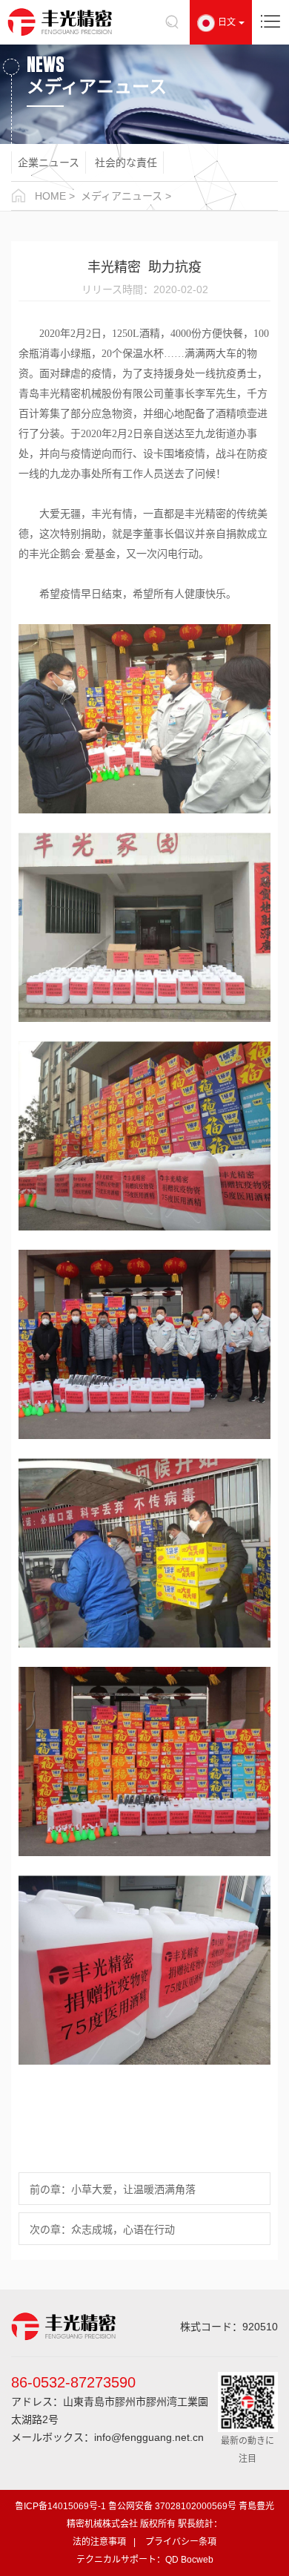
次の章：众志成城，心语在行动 (102, 2229)
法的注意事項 (99, 2542)
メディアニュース (122, 196)
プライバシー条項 (181, 2542)
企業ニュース (49, 163)
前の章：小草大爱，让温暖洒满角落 (113, 2189)
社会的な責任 (126, 163)
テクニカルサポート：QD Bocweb (145, 2560)
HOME (50, 196)
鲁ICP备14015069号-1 (60, 2506)
